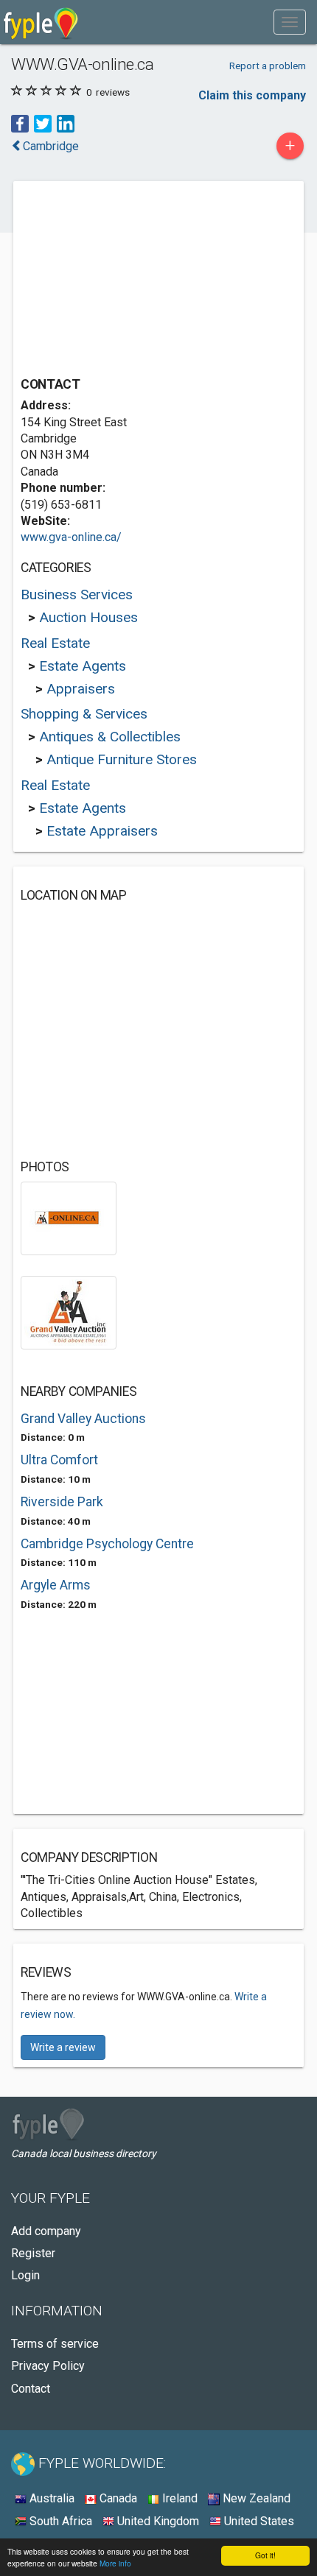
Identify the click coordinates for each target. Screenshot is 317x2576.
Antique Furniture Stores (122, 759)
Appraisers (81, 689)
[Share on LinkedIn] (66, 123)
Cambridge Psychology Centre (107, 1544)
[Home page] (41, 22)
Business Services (77, 594)
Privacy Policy (48, 2366)
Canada (117, 2498)
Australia (50, 2498)
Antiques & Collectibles (110, 737)
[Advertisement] (131, 280)
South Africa (59, 2521)
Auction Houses (88, 617)
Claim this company (252, 95)
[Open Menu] (290, 22)
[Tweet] (43, 123)
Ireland (178, 2498)
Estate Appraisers (102, 831)
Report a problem (268, 66)
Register (33, 2253)
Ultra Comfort (59, 1460)
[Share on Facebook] (20, 123)
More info (115, 2563)
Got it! (265, 2555)
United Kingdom (157, 2521)
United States (258, 2521)
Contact (31, 2389)
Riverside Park (62, 1502)
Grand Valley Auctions (83, 1419)
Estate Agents (83, 666)
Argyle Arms (56, 1585)
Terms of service (55, 2344)
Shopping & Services (84, 714)
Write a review (63, 2047)
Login (25, 2275)
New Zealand (255, 2498)
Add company (46, 2231)
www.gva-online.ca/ (71, 537)
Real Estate (55, 643)
